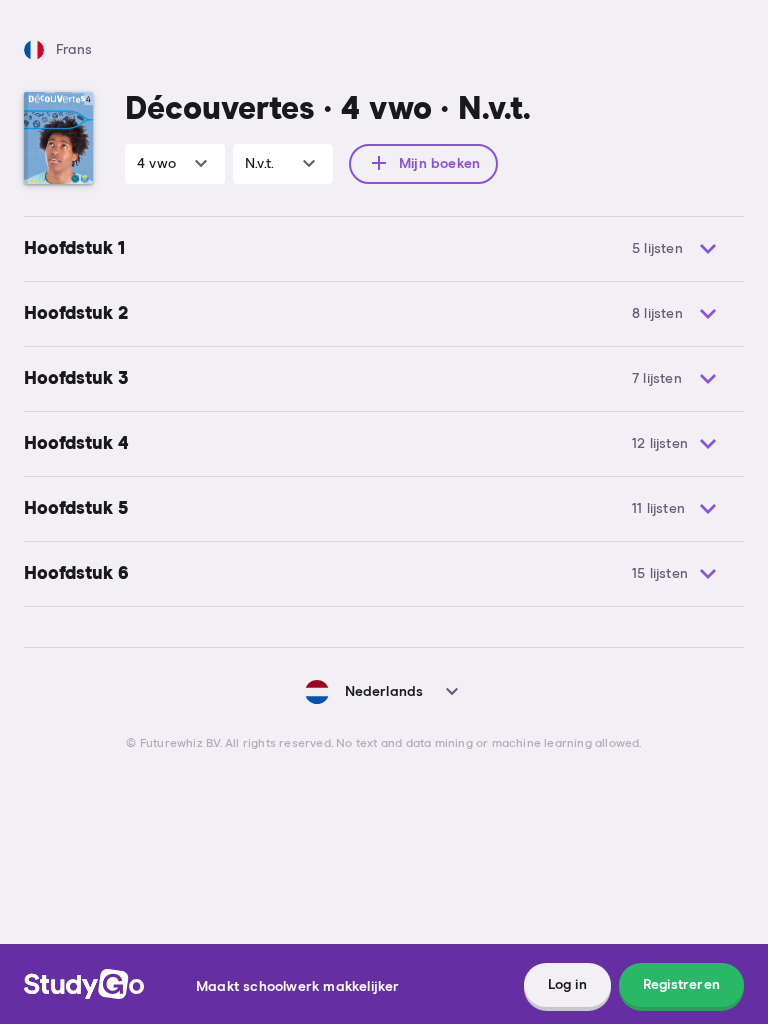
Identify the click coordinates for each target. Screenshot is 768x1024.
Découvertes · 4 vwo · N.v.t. (328, 110)
